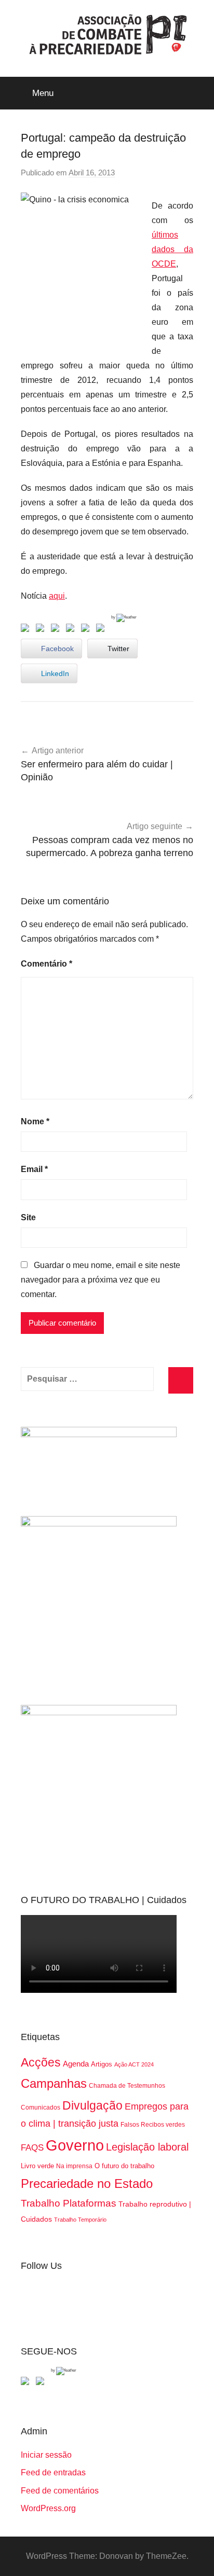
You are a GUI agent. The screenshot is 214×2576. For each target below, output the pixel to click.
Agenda (76, 2064)
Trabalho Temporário (80, 2220)
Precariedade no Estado (87, 2184)
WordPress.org (48, 2508)
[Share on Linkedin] (72, 630)
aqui (57, 596)
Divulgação (92, 2105)
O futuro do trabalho (124, 2166)
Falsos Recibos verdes (153, 2125)
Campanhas (54, 2083)
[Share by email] (102, 630)
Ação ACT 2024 (134, 2064)
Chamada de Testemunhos (127, 2086)
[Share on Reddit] (57, 630)
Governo (75, 2145)
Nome (35, 1121)
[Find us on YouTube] (42, 2383)
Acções (41, 2062)
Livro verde (37, 2166)
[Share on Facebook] (27, 630)
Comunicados (41, 2107)
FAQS (32, 2148)
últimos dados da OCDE (172, 249)
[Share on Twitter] (42, 630)
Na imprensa (74, 2166)
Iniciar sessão (46, 2455)
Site (28, 1217)
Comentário (46, 964)
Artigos (102, 2064)
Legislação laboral (147, 2147)
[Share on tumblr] (87, 630)
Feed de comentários (60, 2491)
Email (34, 1169)
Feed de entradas (53, 2472)
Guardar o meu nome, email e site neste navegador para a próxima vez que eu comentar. (101, 1280)
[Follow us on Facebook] (27, 2383)
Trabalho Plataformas (69, 2203)
